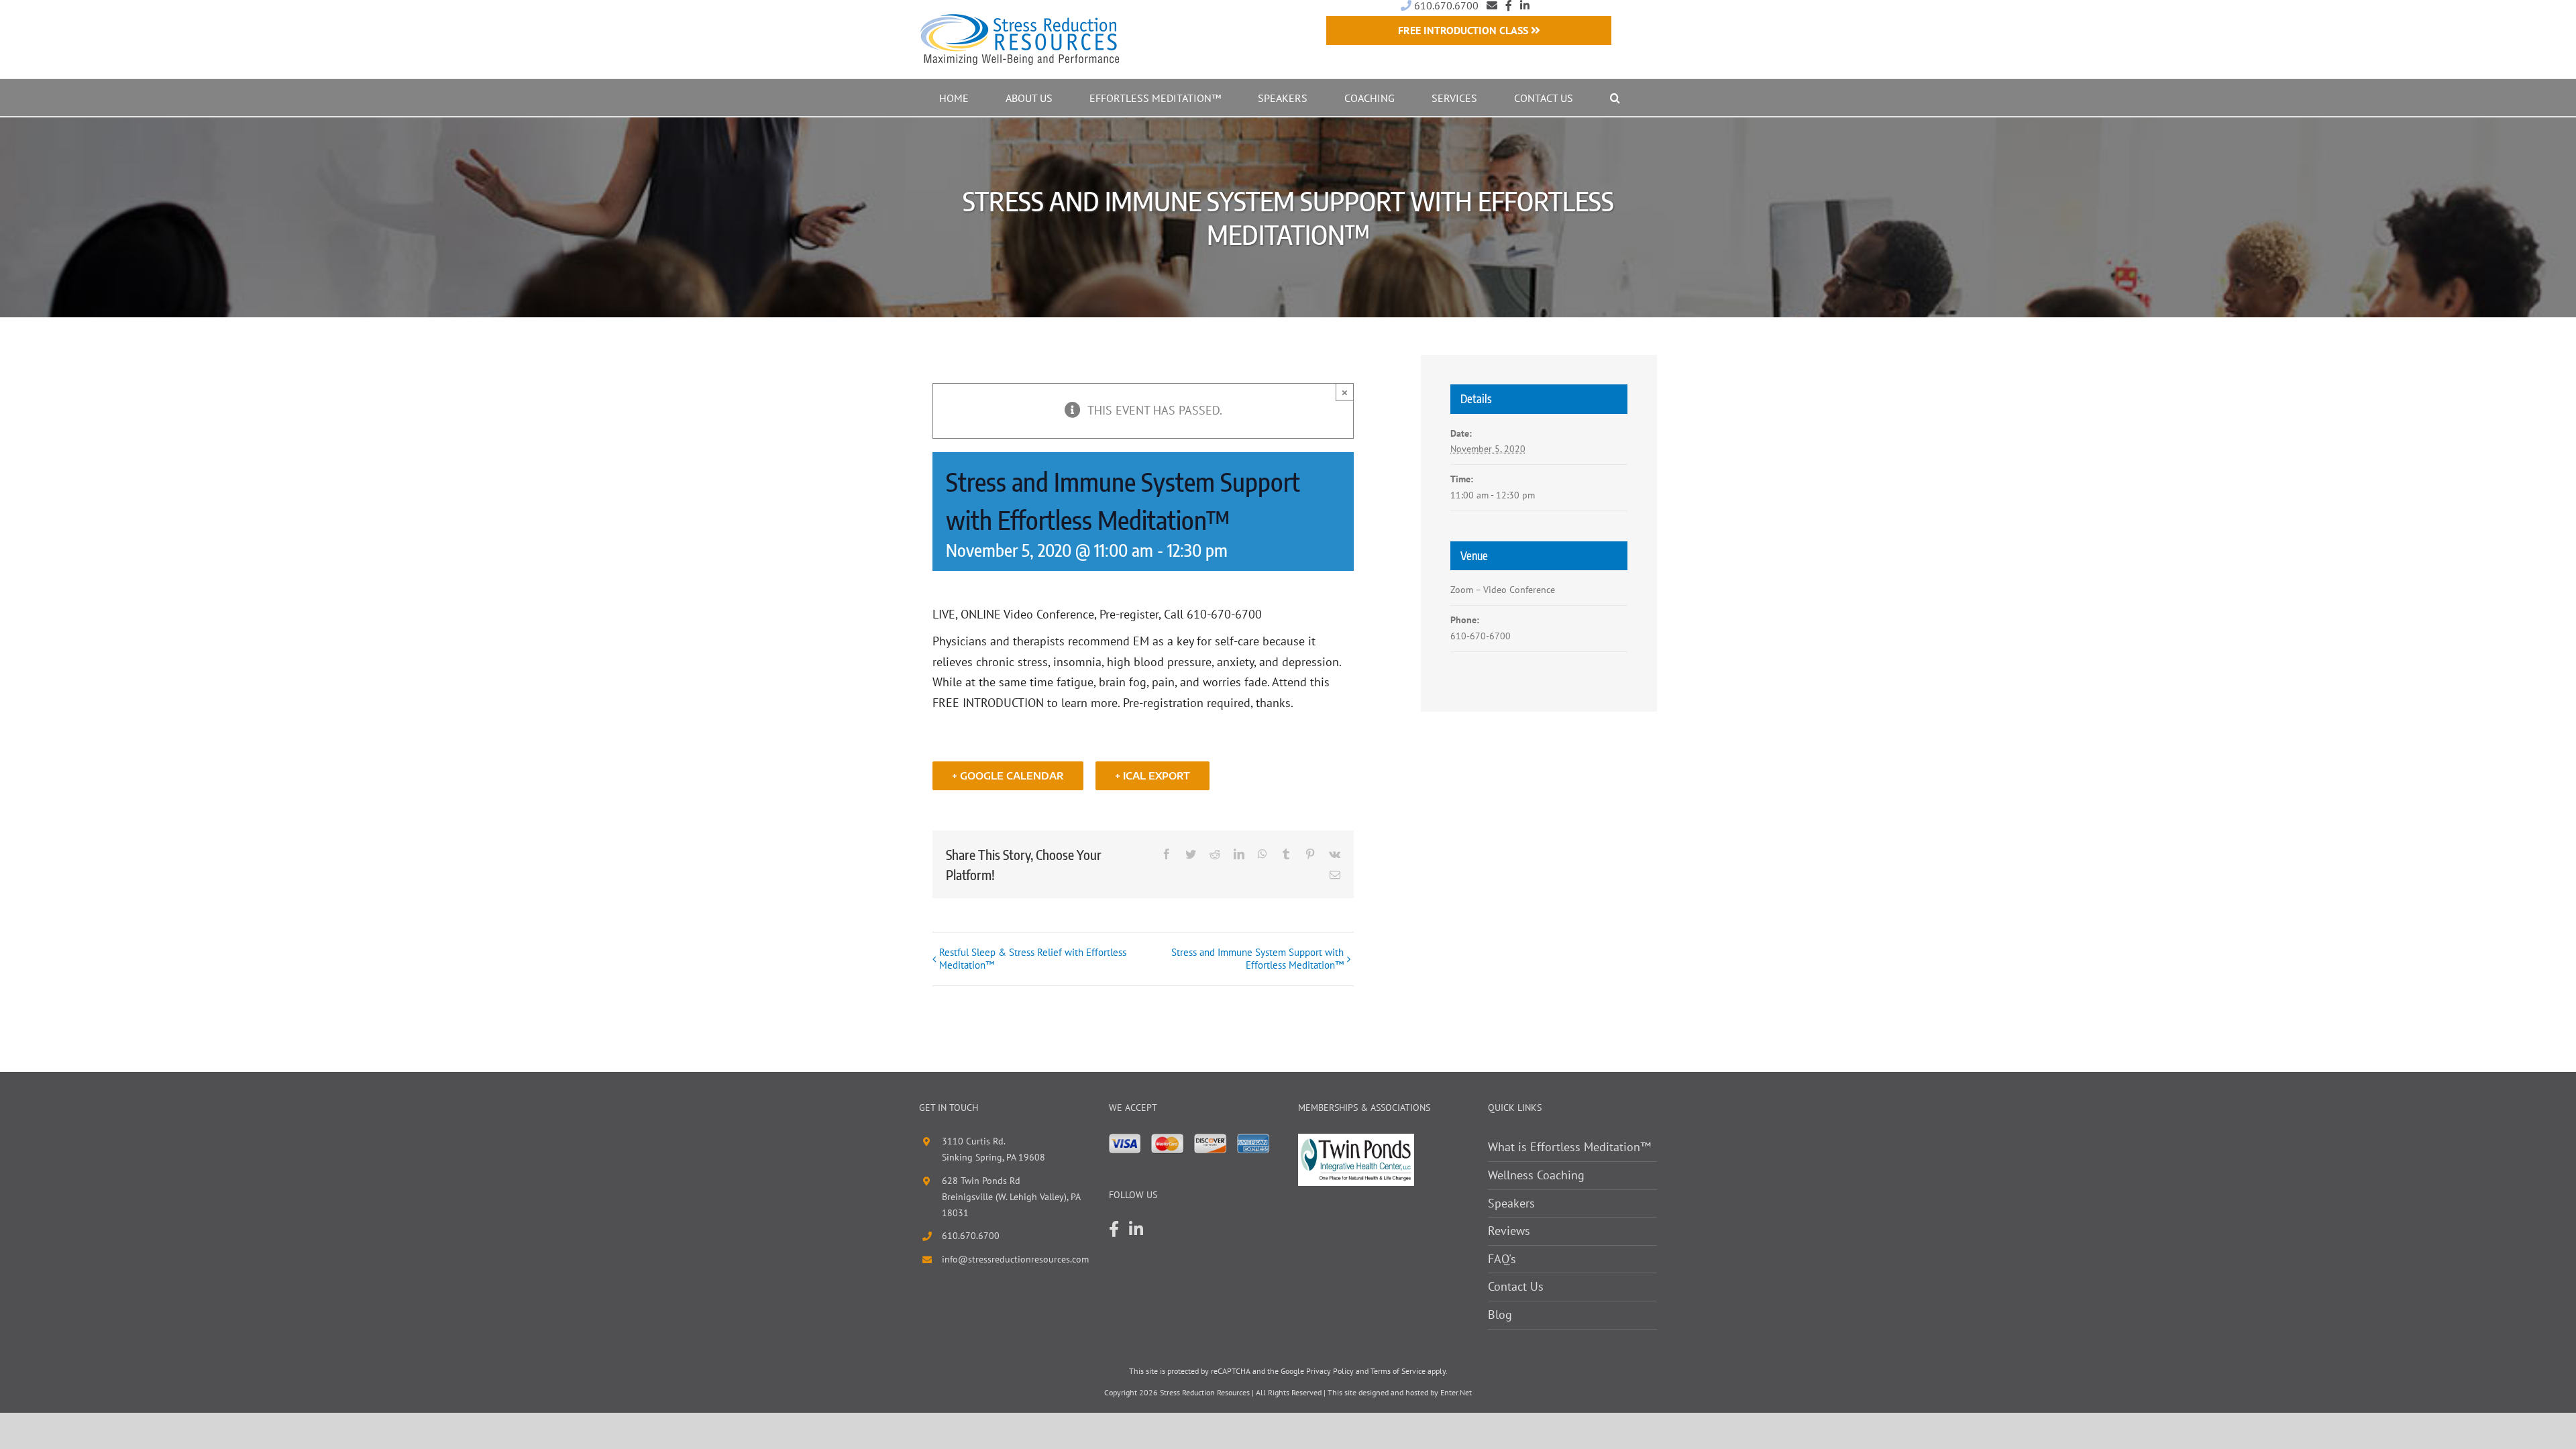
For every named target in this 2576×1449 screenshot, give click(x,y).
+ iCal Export (1152, 776)
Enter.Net (1456, 1392)
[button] (1615, 98)
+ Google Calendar (1008, 776)
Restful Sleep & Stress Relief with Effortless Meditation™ (1033, 959)
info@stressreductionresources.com (1015, 1259)
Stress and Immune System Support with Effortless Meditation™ (1257, 959)
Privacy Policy (1330, 1371)
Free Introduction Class (1464, 30)
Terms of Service (1398, 1371)
